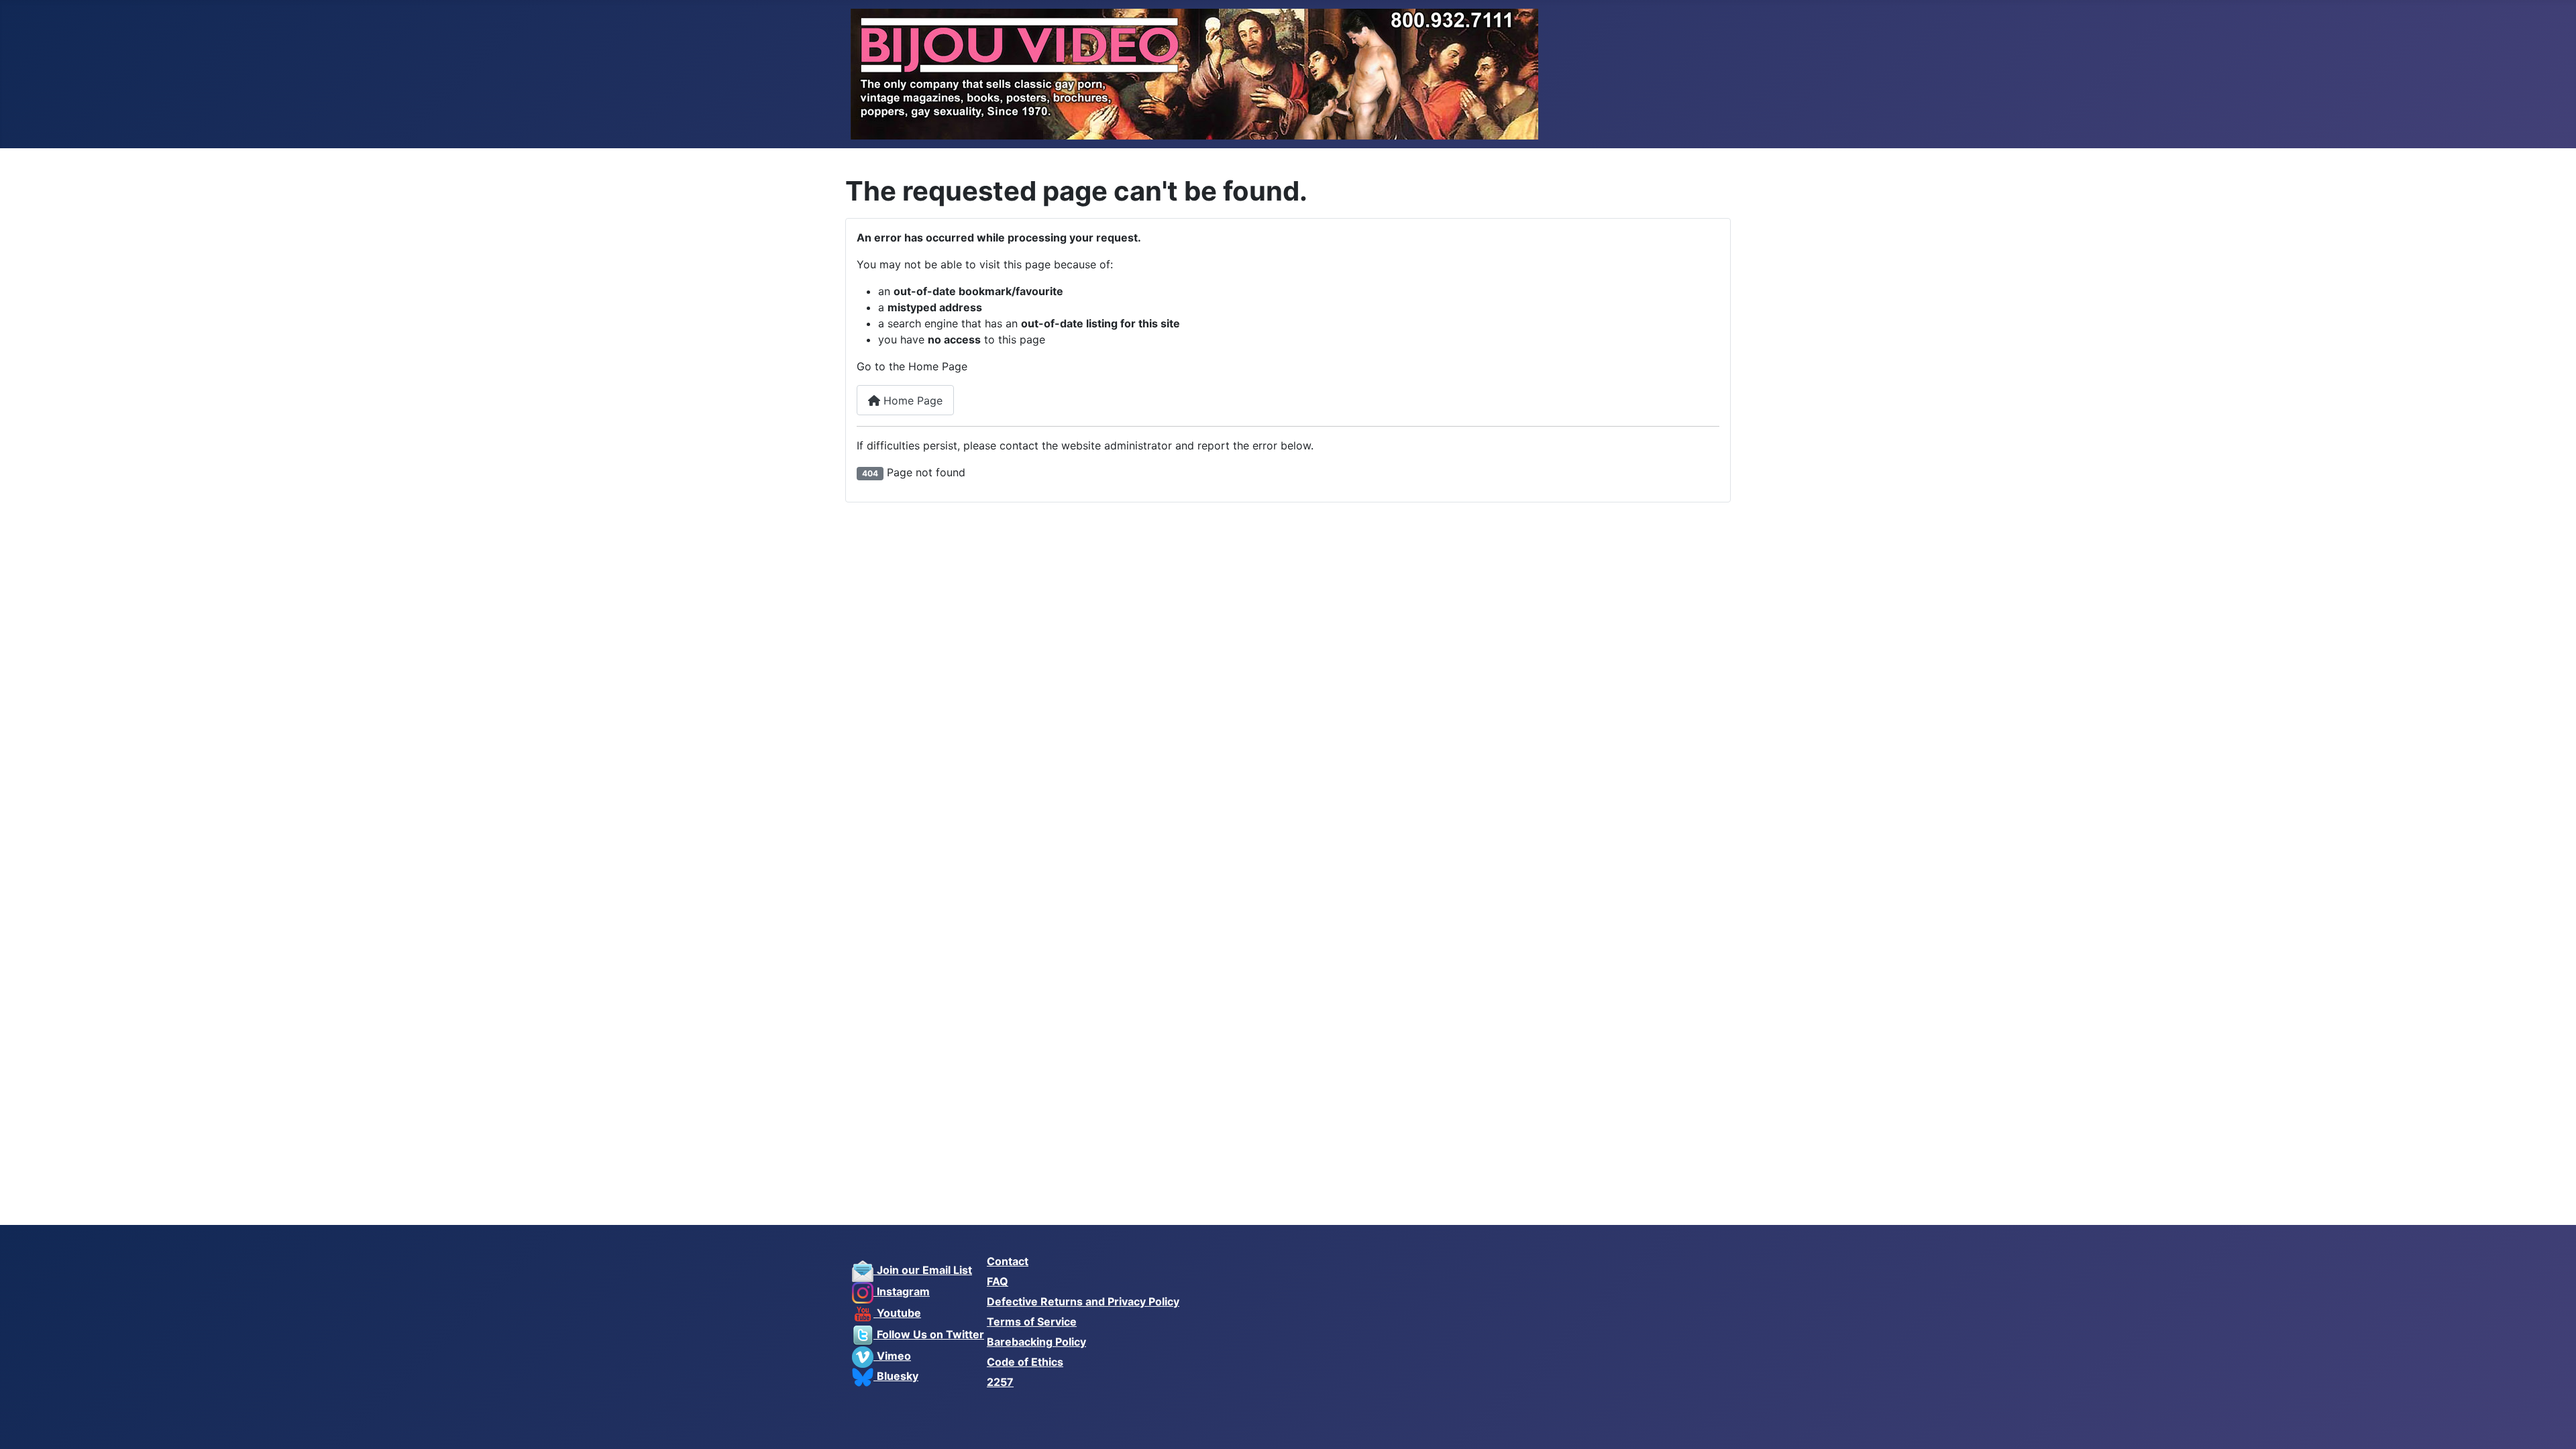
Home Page (911, 400)
